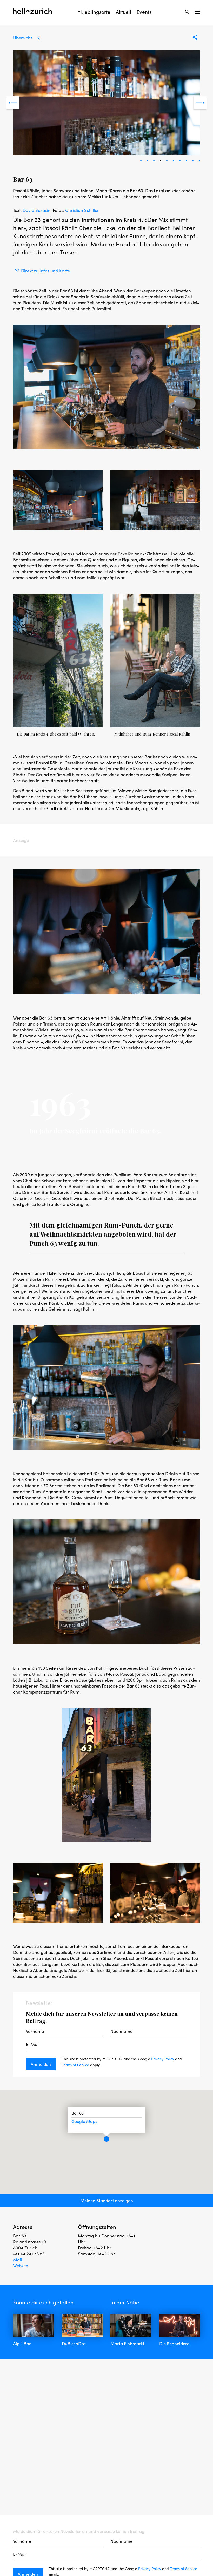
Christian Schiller (82, 210)
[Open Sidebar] (197, 12)
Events (144, 12)
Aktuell (124, 12)
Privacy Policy (163, 2059)
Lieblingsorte (96, 12)
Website (21, 2265)
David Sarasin (36, 210)
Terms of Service (75, 2065)
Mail (17, 2260)
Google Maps (84, 2122)
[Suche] (187, 12)
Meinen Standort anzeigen (107, 2200)
